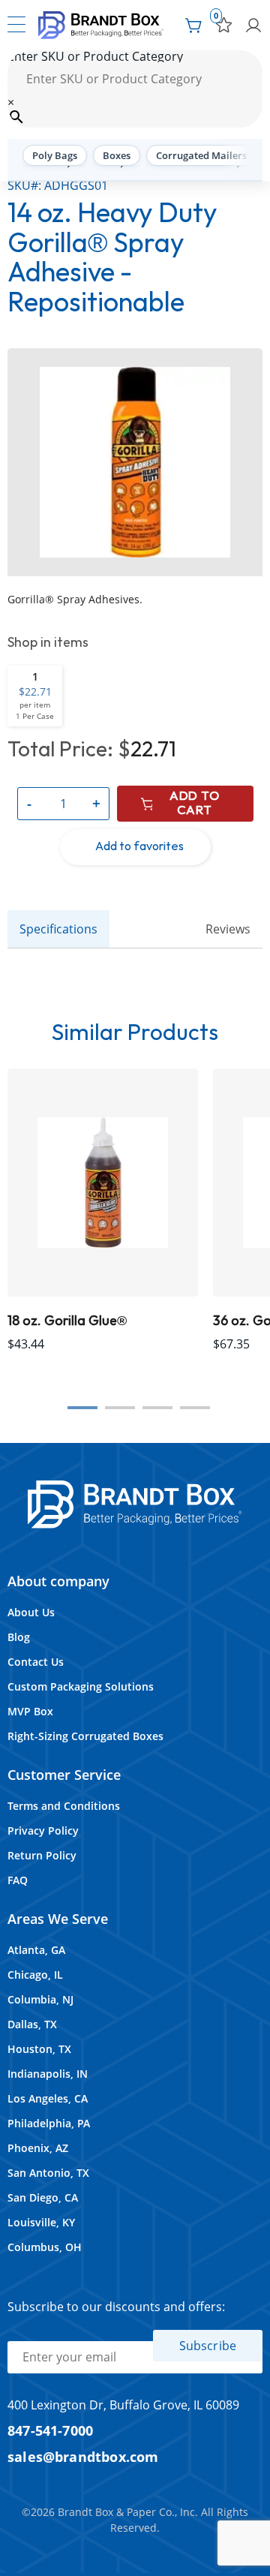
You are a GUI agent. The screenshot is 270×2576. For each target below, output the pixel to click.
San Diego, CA (43, 2197)
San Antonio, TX (48, 2173)
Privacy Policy (43, 1831)
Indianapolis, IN (48, 2074)
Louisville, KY (41, 2222)
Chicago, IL (35, 1975)
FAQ (18, 1880)
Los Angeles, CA (48, 2098)
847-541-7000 (50, 2430)
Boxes (117, 155)
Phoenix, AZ (38, 2148)
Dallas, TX (32, 2024)
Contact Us (36, 1662)
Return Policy (42, 1855)
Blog (19, 1637)
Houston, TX (39, 2049)
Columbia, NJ (40, 1999)
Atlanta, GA (36, 1950)
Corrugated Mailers (201, 155)
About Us (31, 1612)
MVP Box (30, 1711)
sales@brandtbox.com (83, 2456)
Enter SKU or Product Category (95, 56)
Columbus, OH (45, 2247)
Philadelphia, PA (49, 2123)
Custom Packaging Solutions (81, 1686)
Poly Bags (55, 155)
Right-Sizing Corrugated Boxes (85, 1736)
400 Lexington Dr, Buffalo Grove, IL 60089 (123, 2405)
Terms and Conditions (64, 1806)
